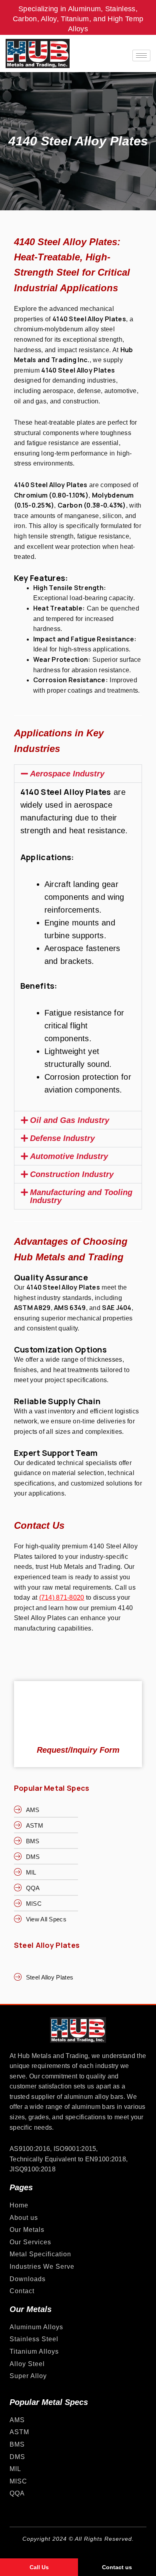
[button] (78, 774)
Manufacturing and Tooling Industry (81, 1196)
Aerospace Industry (67, 774)
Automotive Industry (69, 1156)
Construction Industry (72, 1174)
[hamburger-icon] (141, 55)
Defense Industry (62, 1138)
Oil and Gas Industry (70, 1120)
